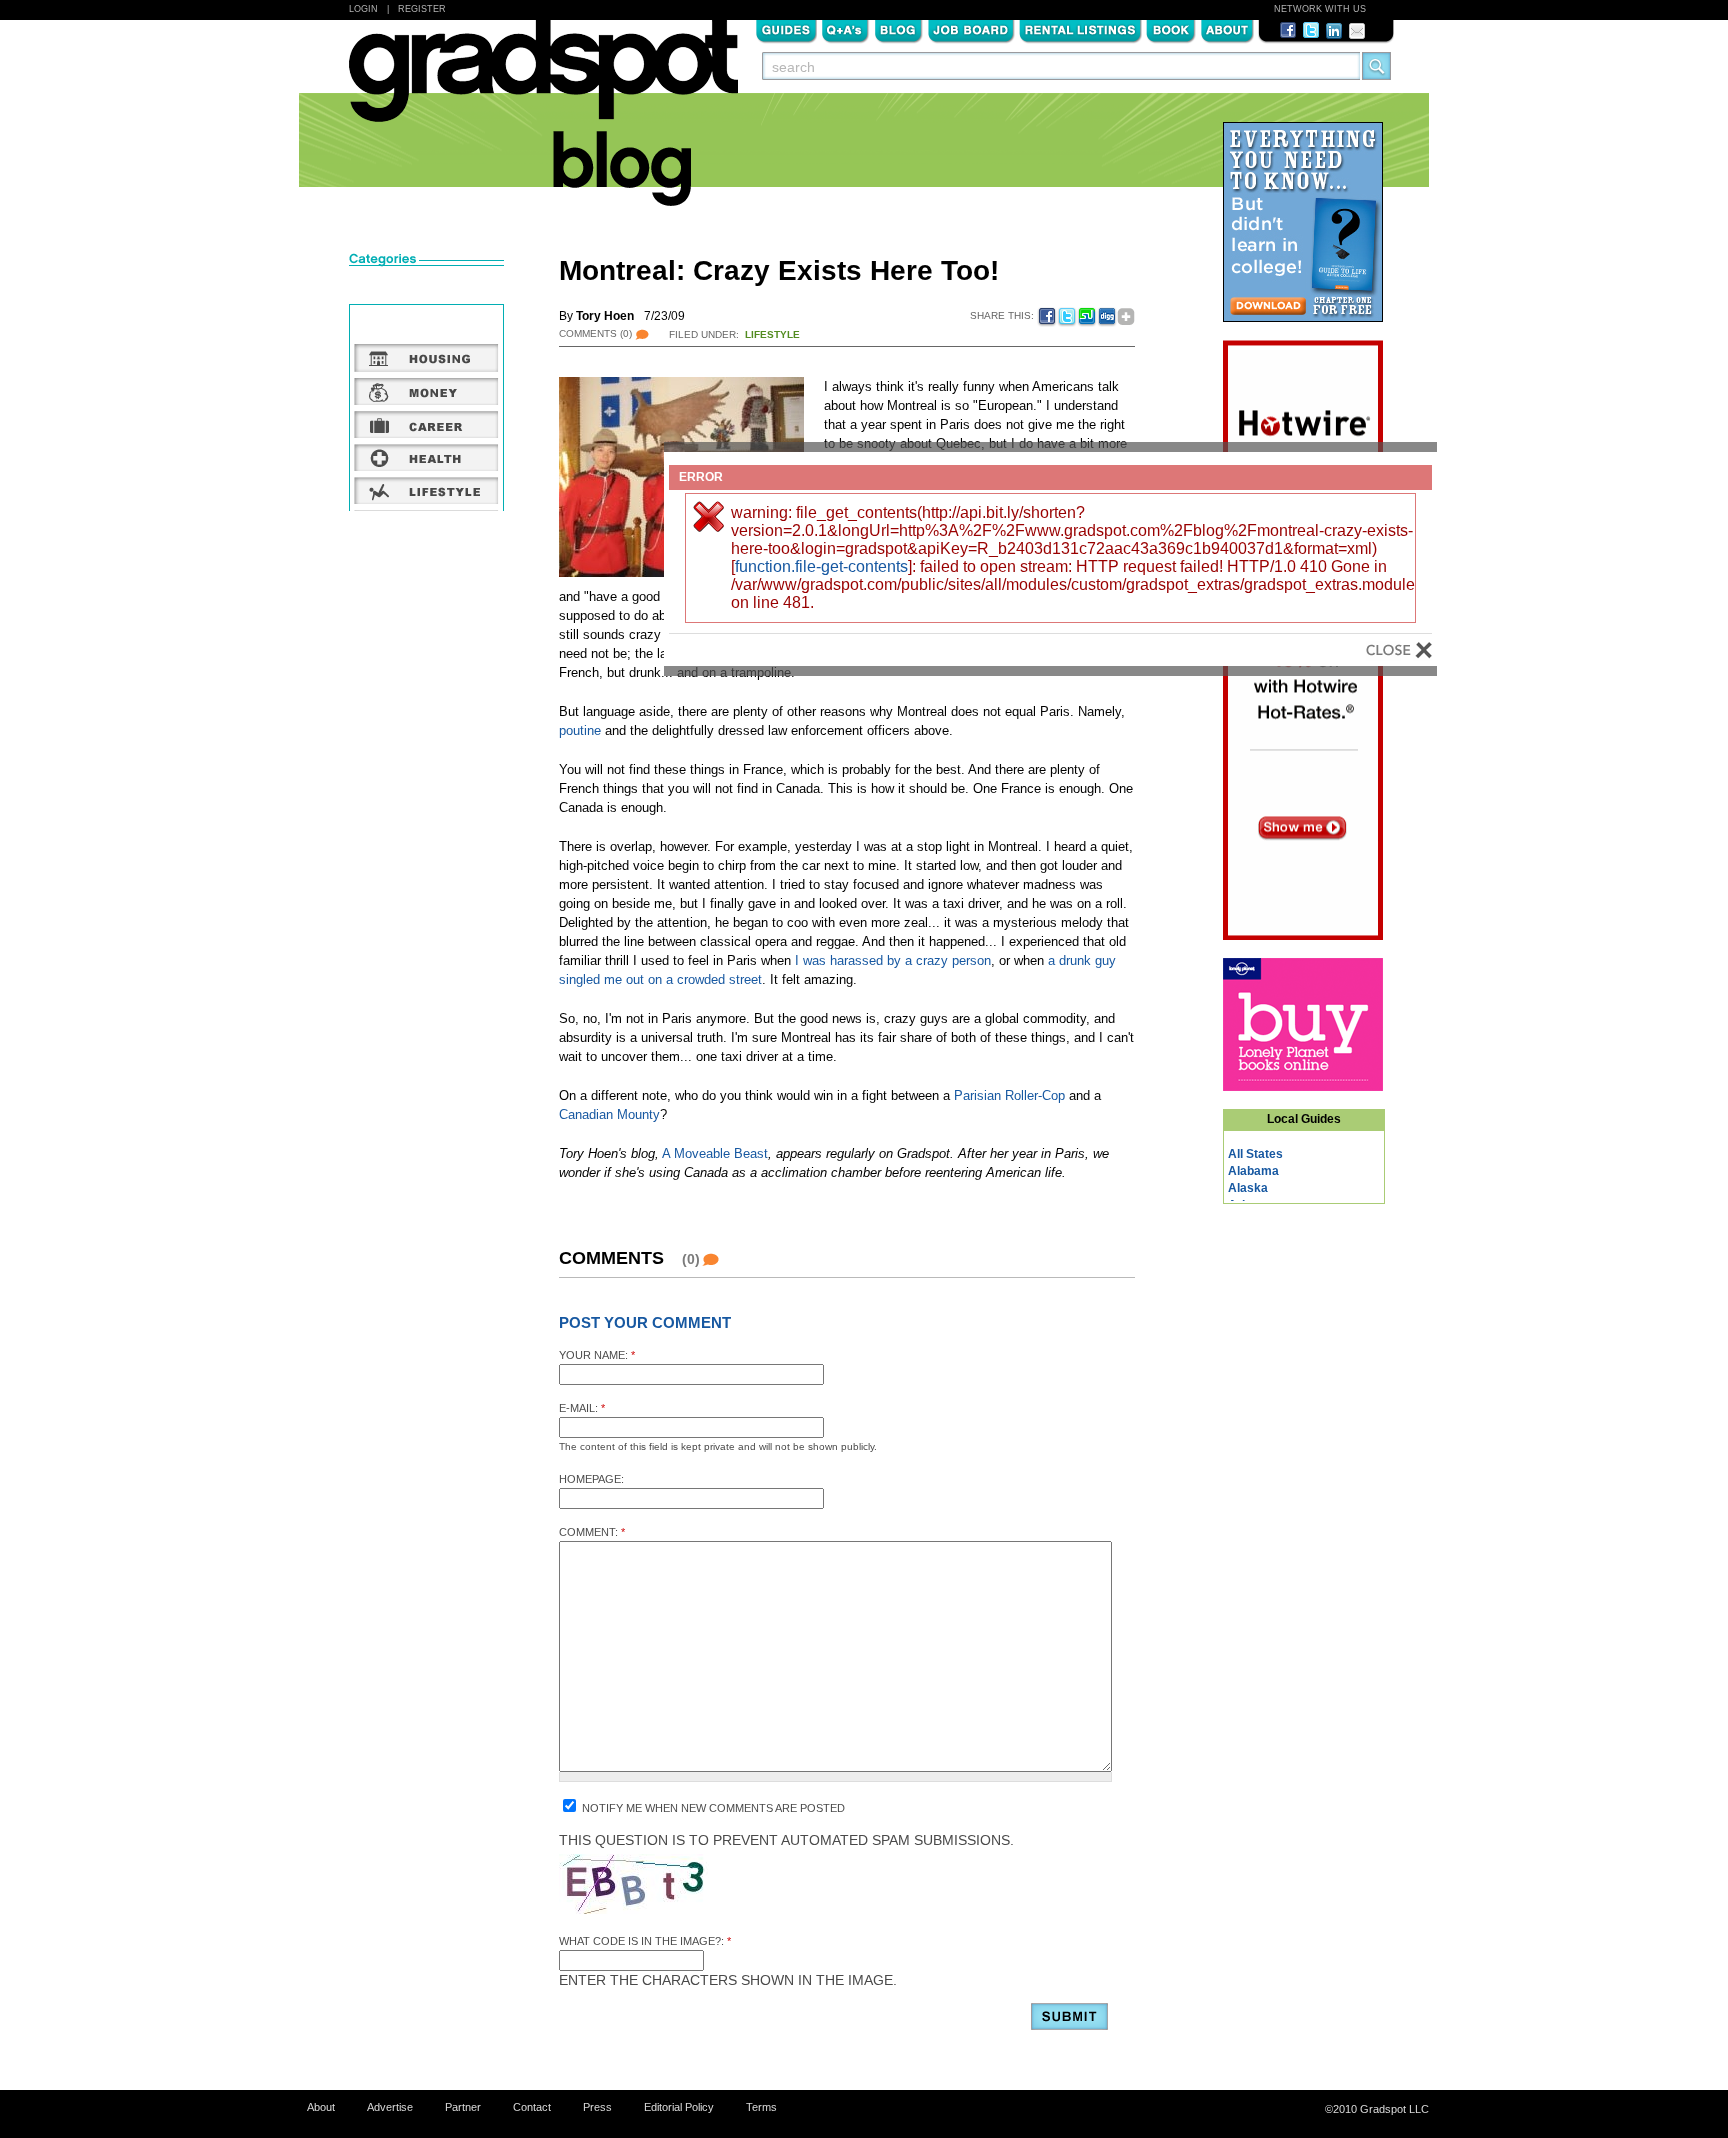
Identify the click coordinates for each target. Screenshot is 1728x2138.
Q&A (845, 29)
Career (426, 424)
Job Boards (971, 29)
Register (422, 9)
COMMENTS (595, 333)
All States (1255, 1154)
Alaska (1248, 1188)
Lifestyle (772, 334)
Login (363, 9)
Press (597, 2107)
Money (426, 391)
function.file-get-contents (821, 566)
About (1227, 29)
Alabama (1253, 1171)
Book (1171, 29)
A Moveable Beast (715, 1153)
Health (426, 457)
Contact (532, 2107)
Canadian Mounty (609, 1114)
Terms (761, 2107)
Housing (426, 358)
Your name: (597, 1355)
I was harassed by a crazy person (893, 960)
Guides (786, 29)
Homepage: (591, 1479)
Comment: (592, 1532)
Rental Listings (1080, 29)
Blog (898, 29)
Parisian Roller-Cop (1009, 1095)
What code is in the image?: (645, 1941)
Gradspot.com (543, 81)
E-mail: (582, 1408)
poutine (580, 730)
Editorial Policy (679, 2107)
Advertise (390, 2107)
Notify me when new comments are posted (712, 1808)
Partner (463, 2107)
